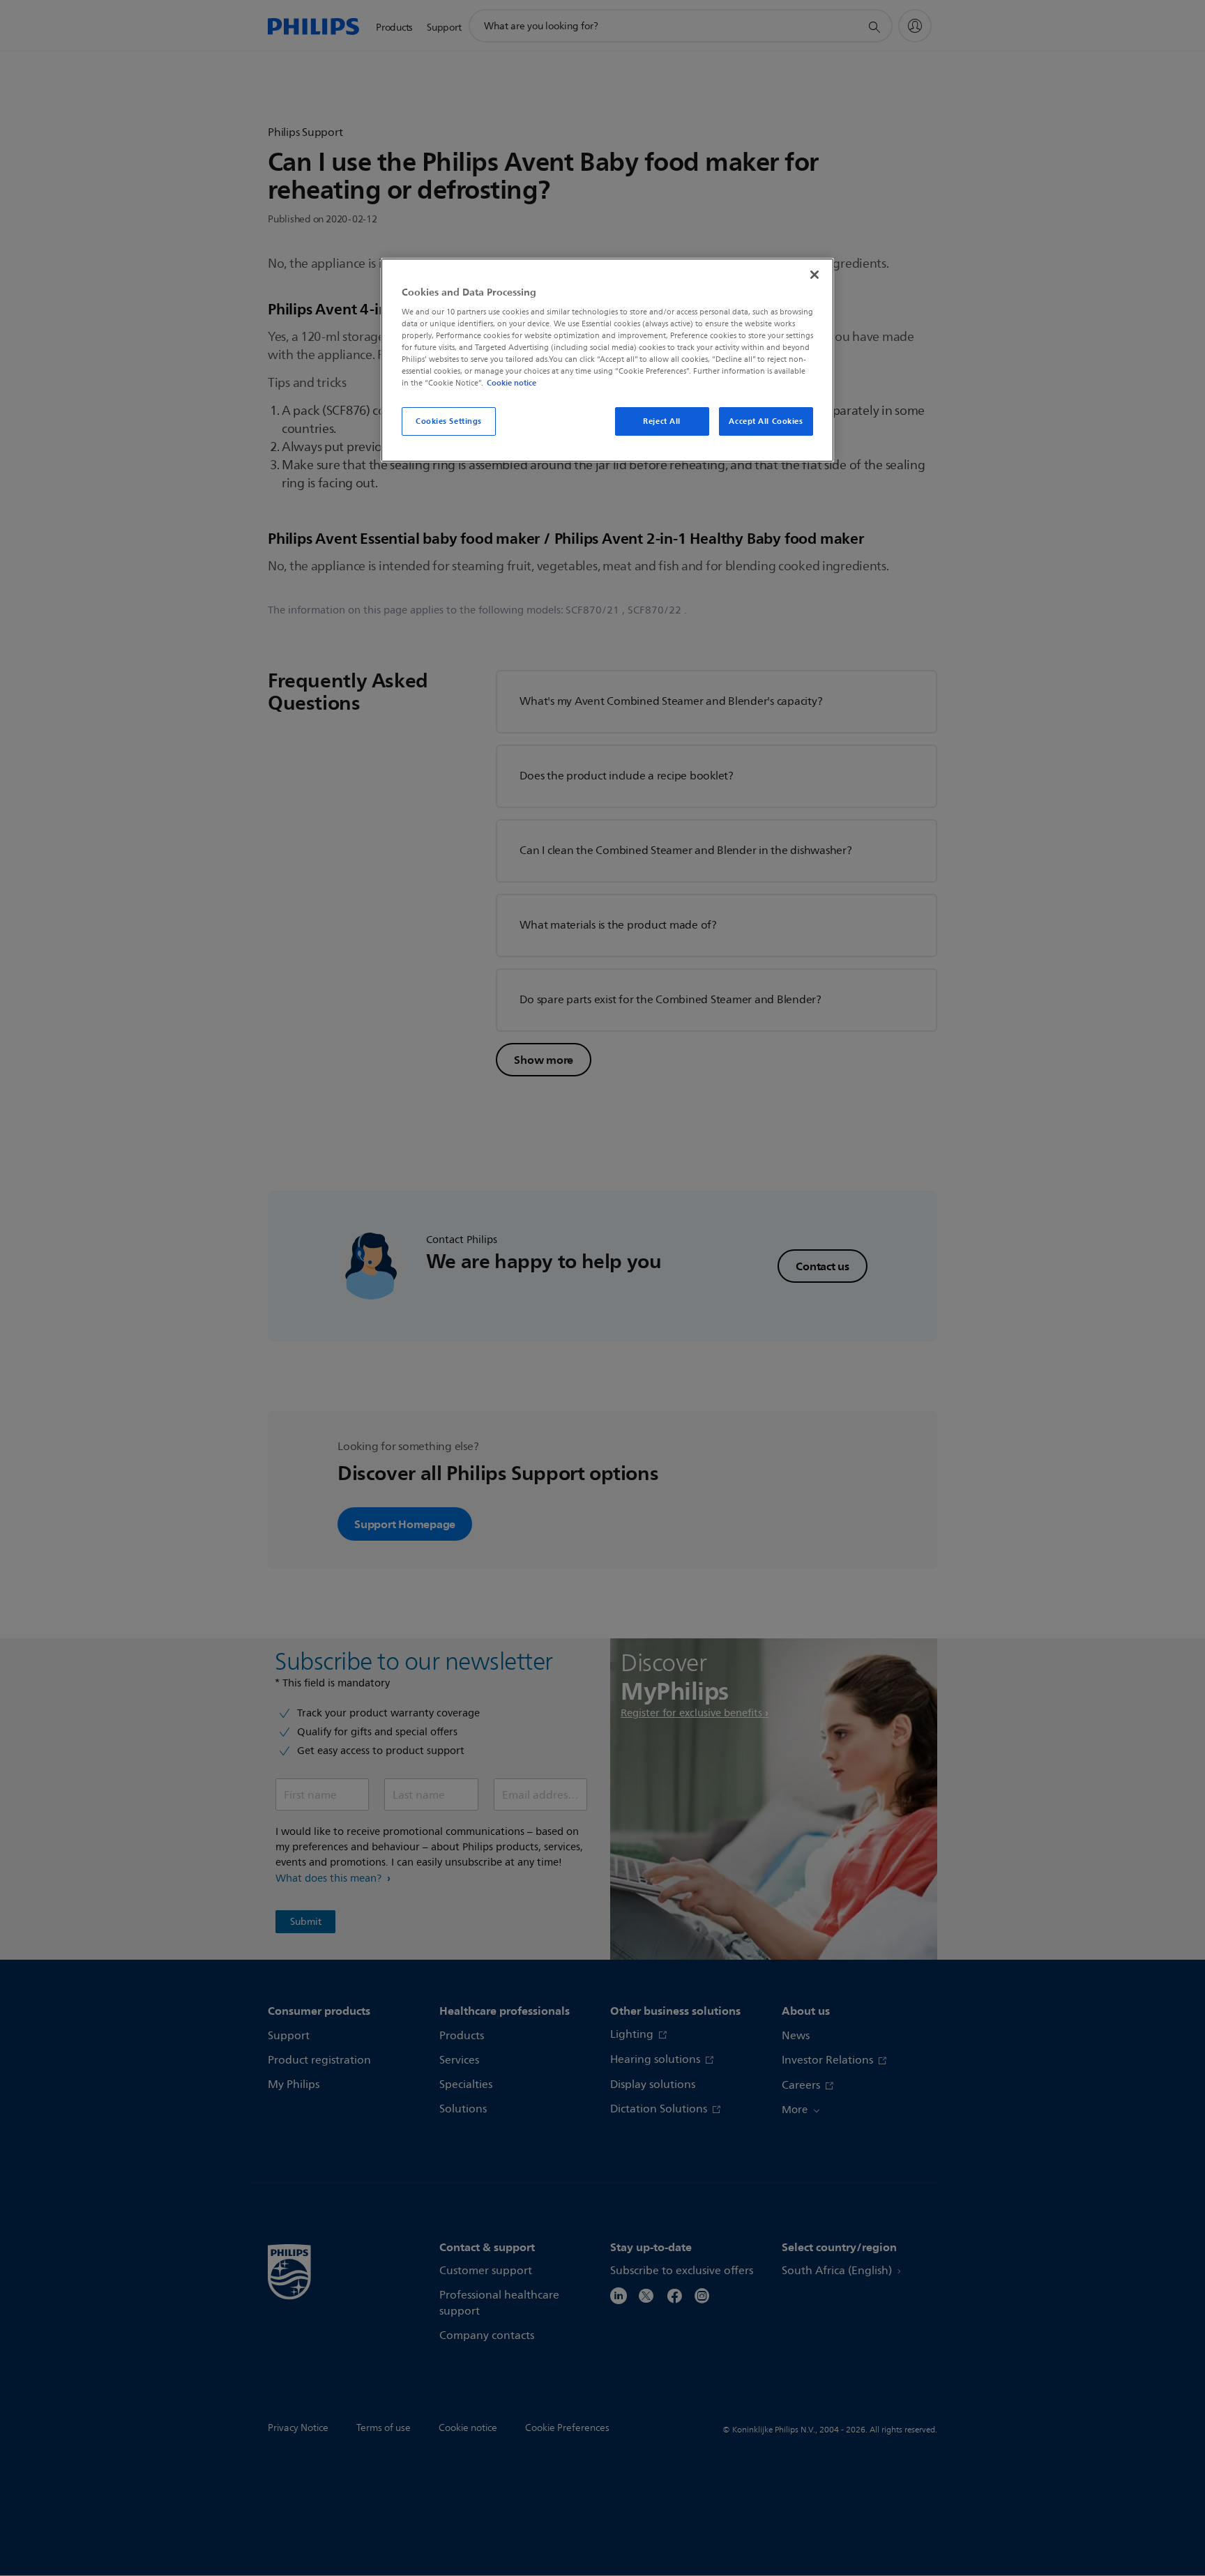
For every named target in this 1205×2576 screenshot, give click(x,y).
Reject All (662, 421)
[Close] (814, 275)
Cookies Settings (449, 421)
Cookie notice (511, 383)
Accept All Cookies (766, 421)
